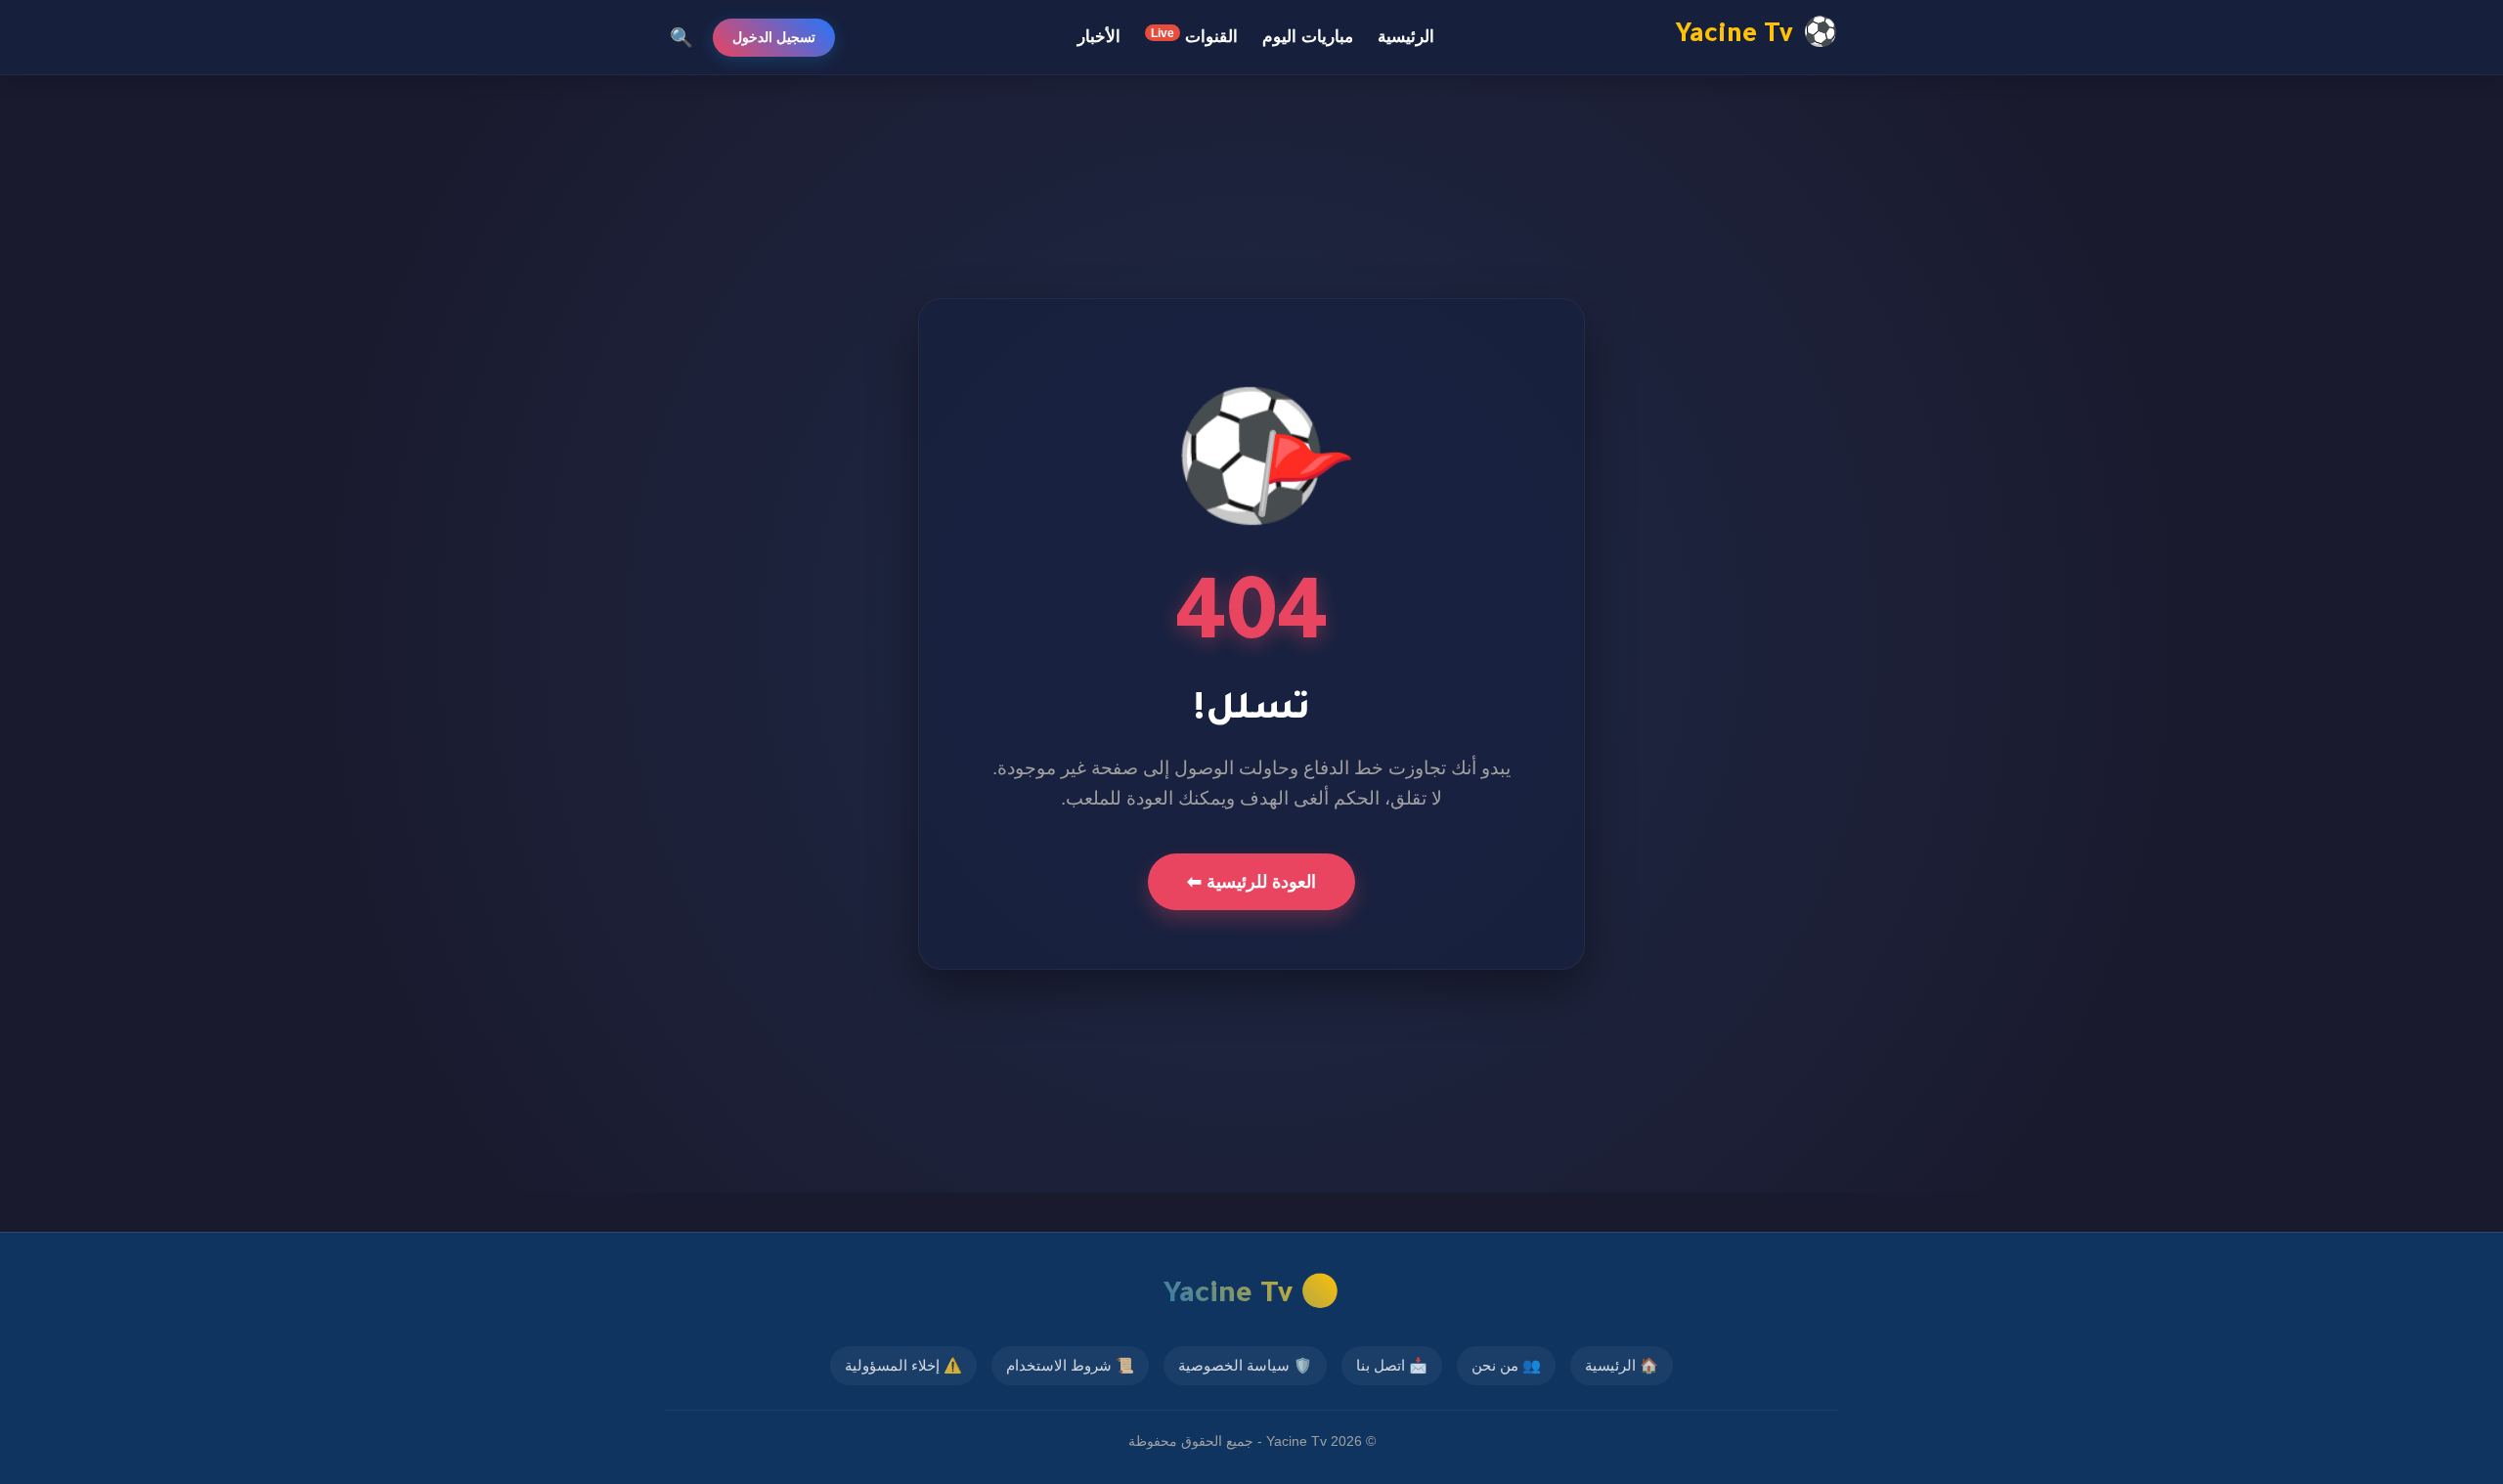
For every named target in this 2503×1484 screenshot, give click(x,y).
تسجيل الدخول (774, 37)
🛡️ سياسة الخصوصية (1245, 1365)
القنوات (1194, 36)
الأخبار (1099, 37)
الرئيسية (1406, 37)
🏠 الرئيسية (1622, 1365)
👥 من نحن (1506, 1365)
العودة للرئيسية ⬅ (1251, 882)
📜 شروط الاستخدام (1070, 1365)
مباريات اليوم (1308, 37)
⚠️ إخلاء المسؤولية (903, 1365)
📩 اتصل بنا (1392, 1365)
